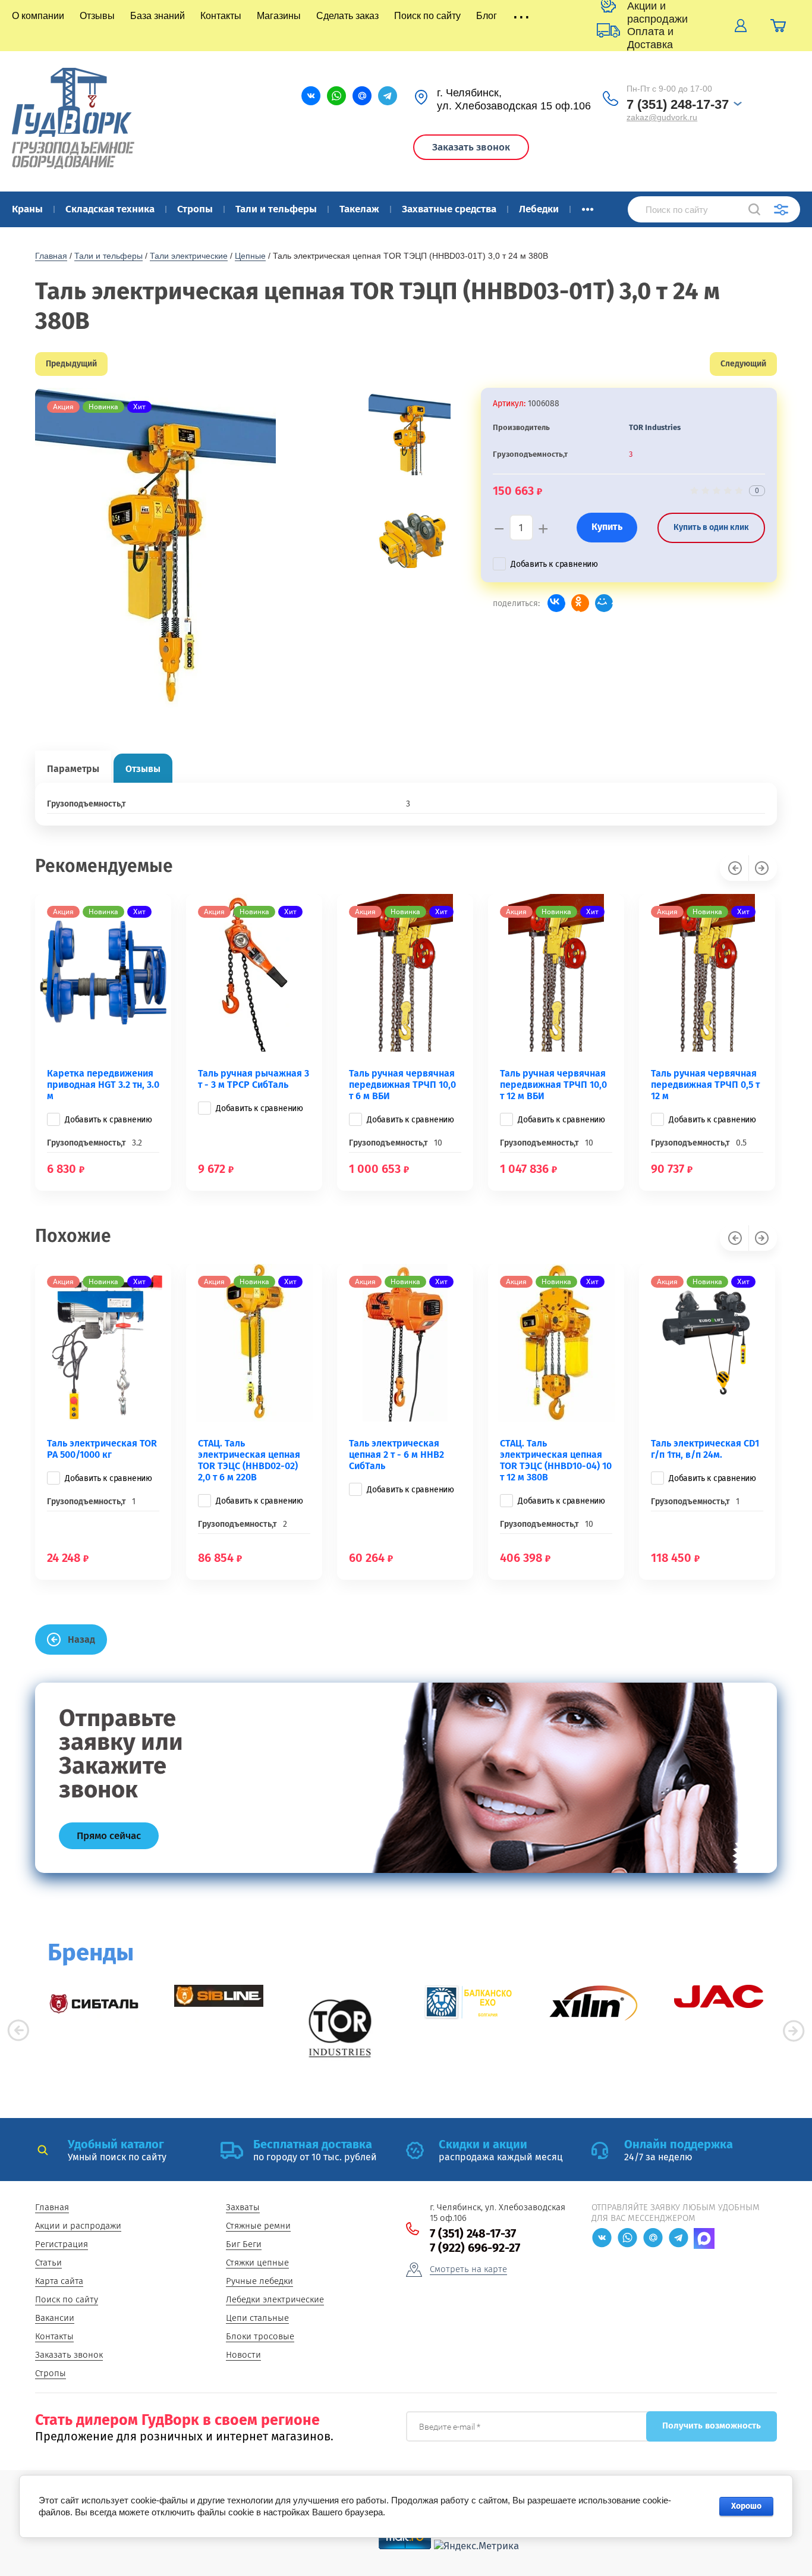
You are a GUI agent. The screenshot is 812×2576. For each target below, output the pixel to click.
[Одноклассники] (580, 603)
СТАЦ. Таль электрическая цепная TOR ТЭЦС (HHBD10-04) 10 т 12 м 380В (556, 1460)
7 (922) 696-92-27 (475, 2248)
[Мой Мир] (604, 603)
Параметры (73, 769)
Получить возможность (712, 2426)
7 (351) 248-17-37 (678, 104)
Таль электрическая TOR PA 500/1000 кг (102, 1449)
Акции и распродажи (657, 12)
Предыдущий (71, 364)
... (588, 206)
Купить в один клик (711, 527)
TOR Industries (655, 427)
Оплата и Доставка (650, 38)
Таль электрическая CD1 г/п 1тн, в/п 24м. (705, 1449)
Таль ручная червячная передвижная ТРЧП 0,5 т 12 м (705, 1085)
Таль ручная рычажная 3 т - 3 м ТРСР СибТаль (254, 1079)
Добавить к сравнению (554, 564)
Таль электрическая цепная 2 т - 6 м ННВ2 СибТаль (396, 1455)
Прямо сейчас (109, 1836)
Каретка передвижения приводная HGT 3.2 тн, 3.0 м (103, 1085)
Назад (81, 1640)
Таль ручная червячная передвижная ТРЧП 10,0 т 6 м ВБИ (402, 1085)
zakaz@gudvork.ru (662, 117)
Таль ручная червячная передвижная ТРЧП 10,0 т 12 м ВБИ (553, 1085)
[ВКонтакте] (556, 603)
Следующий (743, 364)
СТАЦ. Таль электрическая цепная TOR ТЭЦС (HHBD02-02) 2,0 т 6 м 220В (249, 1460)
